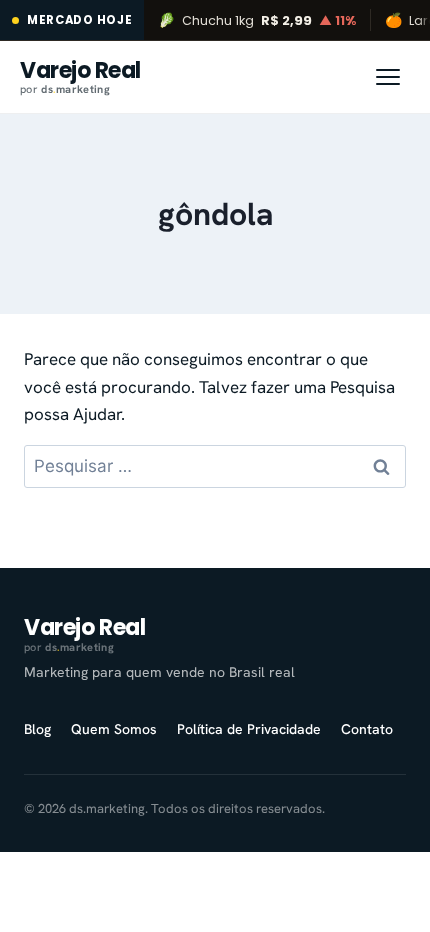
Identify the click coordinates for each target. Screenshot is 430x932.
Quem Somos (114, 729)
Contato (367, 729)
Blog (37, 729)
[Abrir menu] (388, 77)
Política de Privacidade (249, 729)
